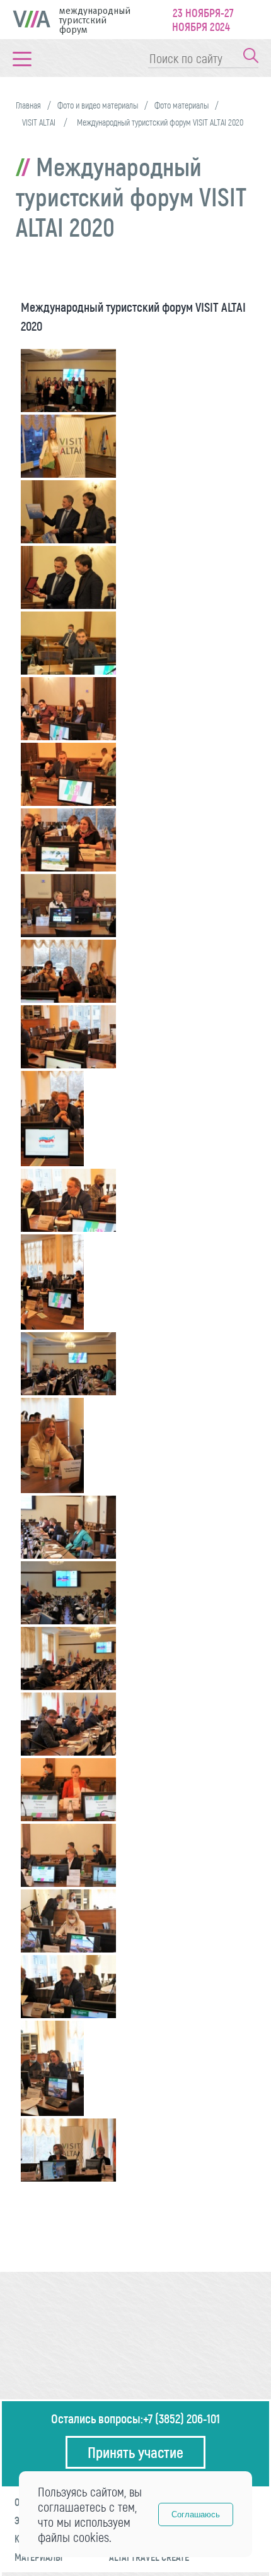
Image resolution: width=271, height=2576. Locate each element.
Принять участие (135, 2452)
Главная (28, 105)
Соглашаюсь (196, 2514)
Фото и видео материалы (98, 105)
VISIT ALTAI (40, 122)
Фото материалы (182, 105)
